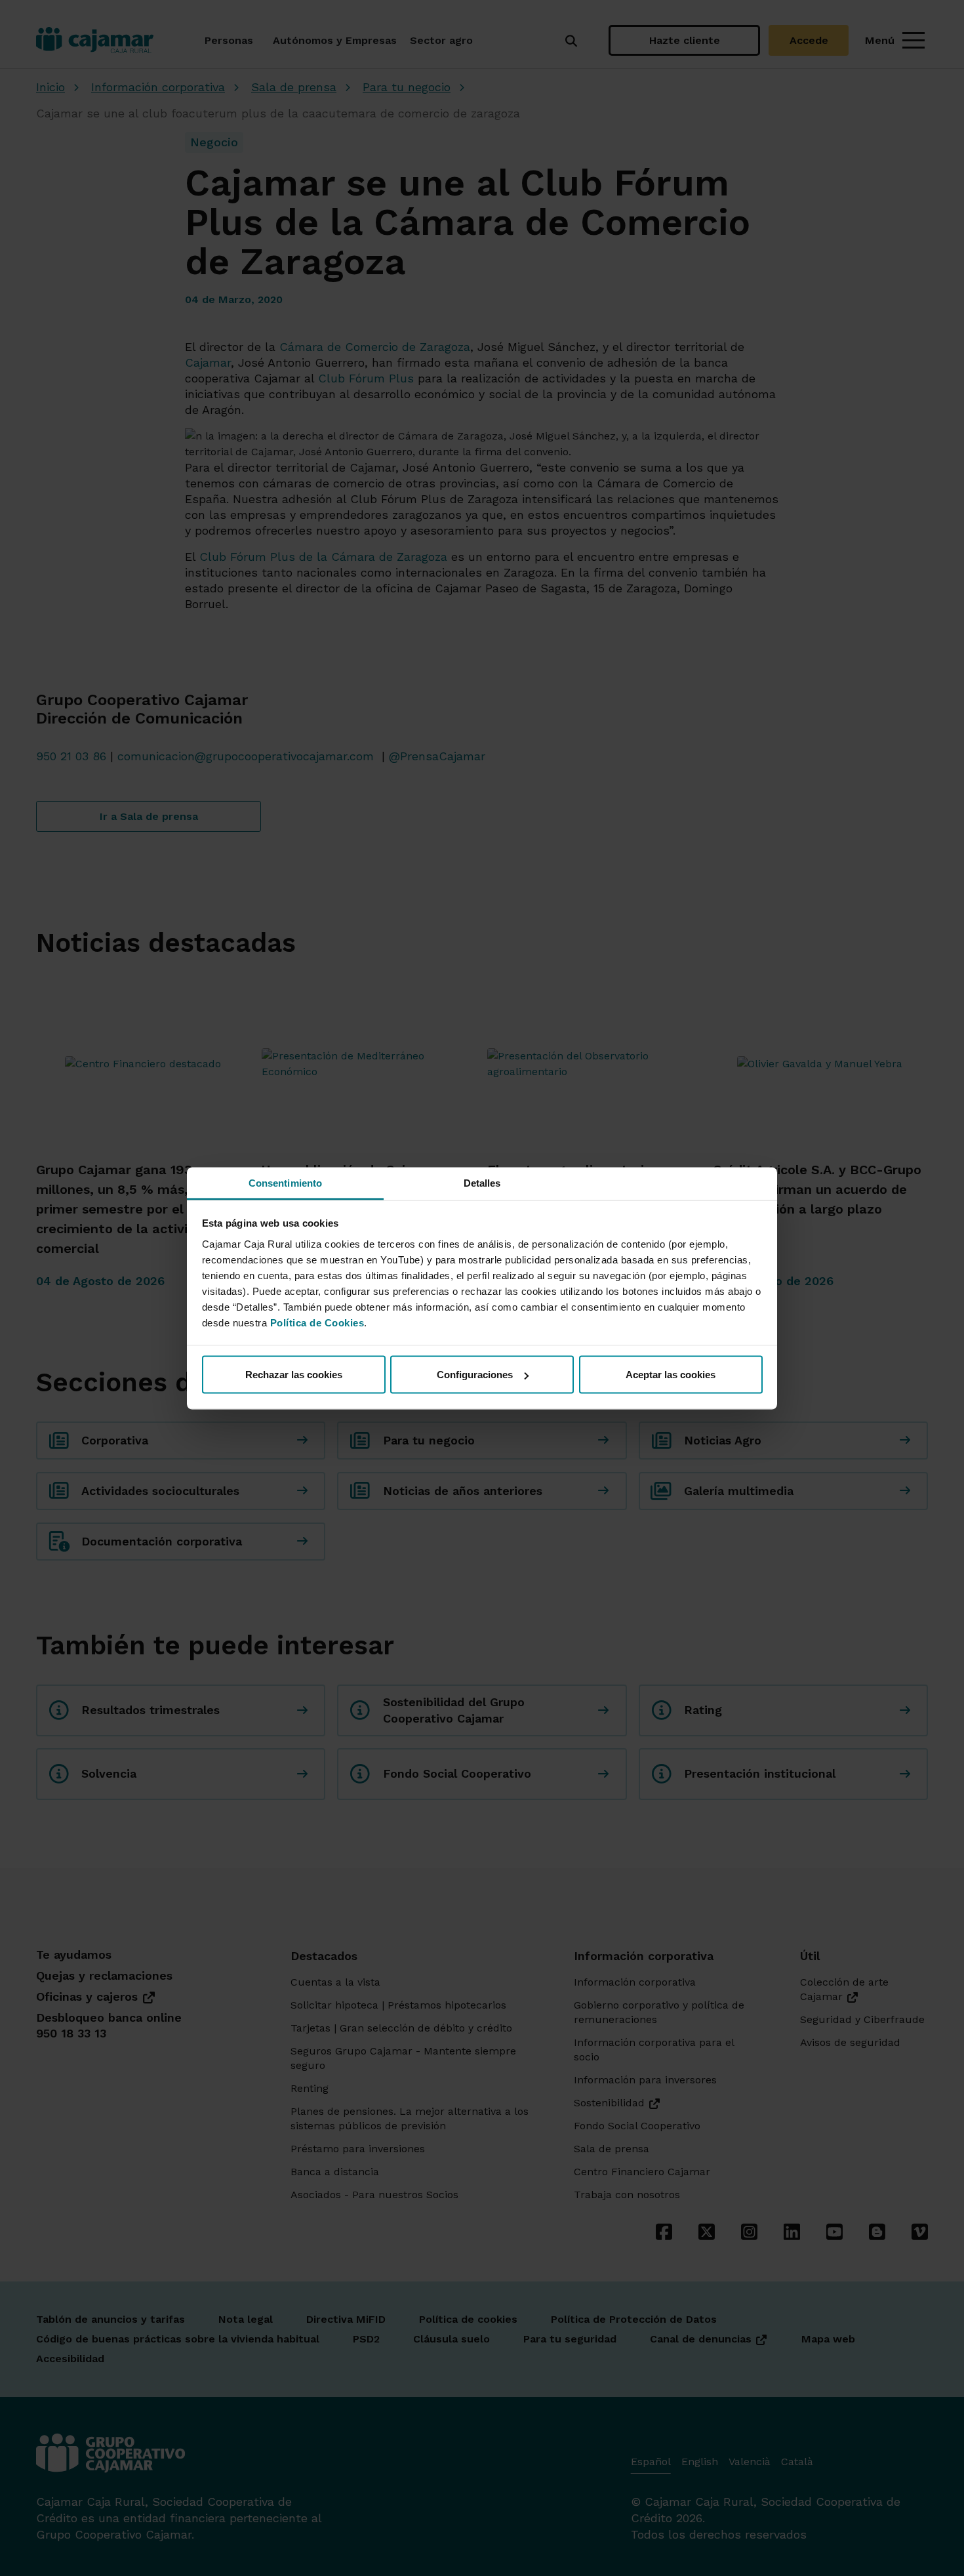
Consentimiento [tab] (285, 1182)
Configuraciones (475, 1375)
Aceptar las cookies (671, 1375)
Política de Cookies (317, 1322)
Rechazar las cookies (294, 1375)
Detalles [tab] (482, 1182)
